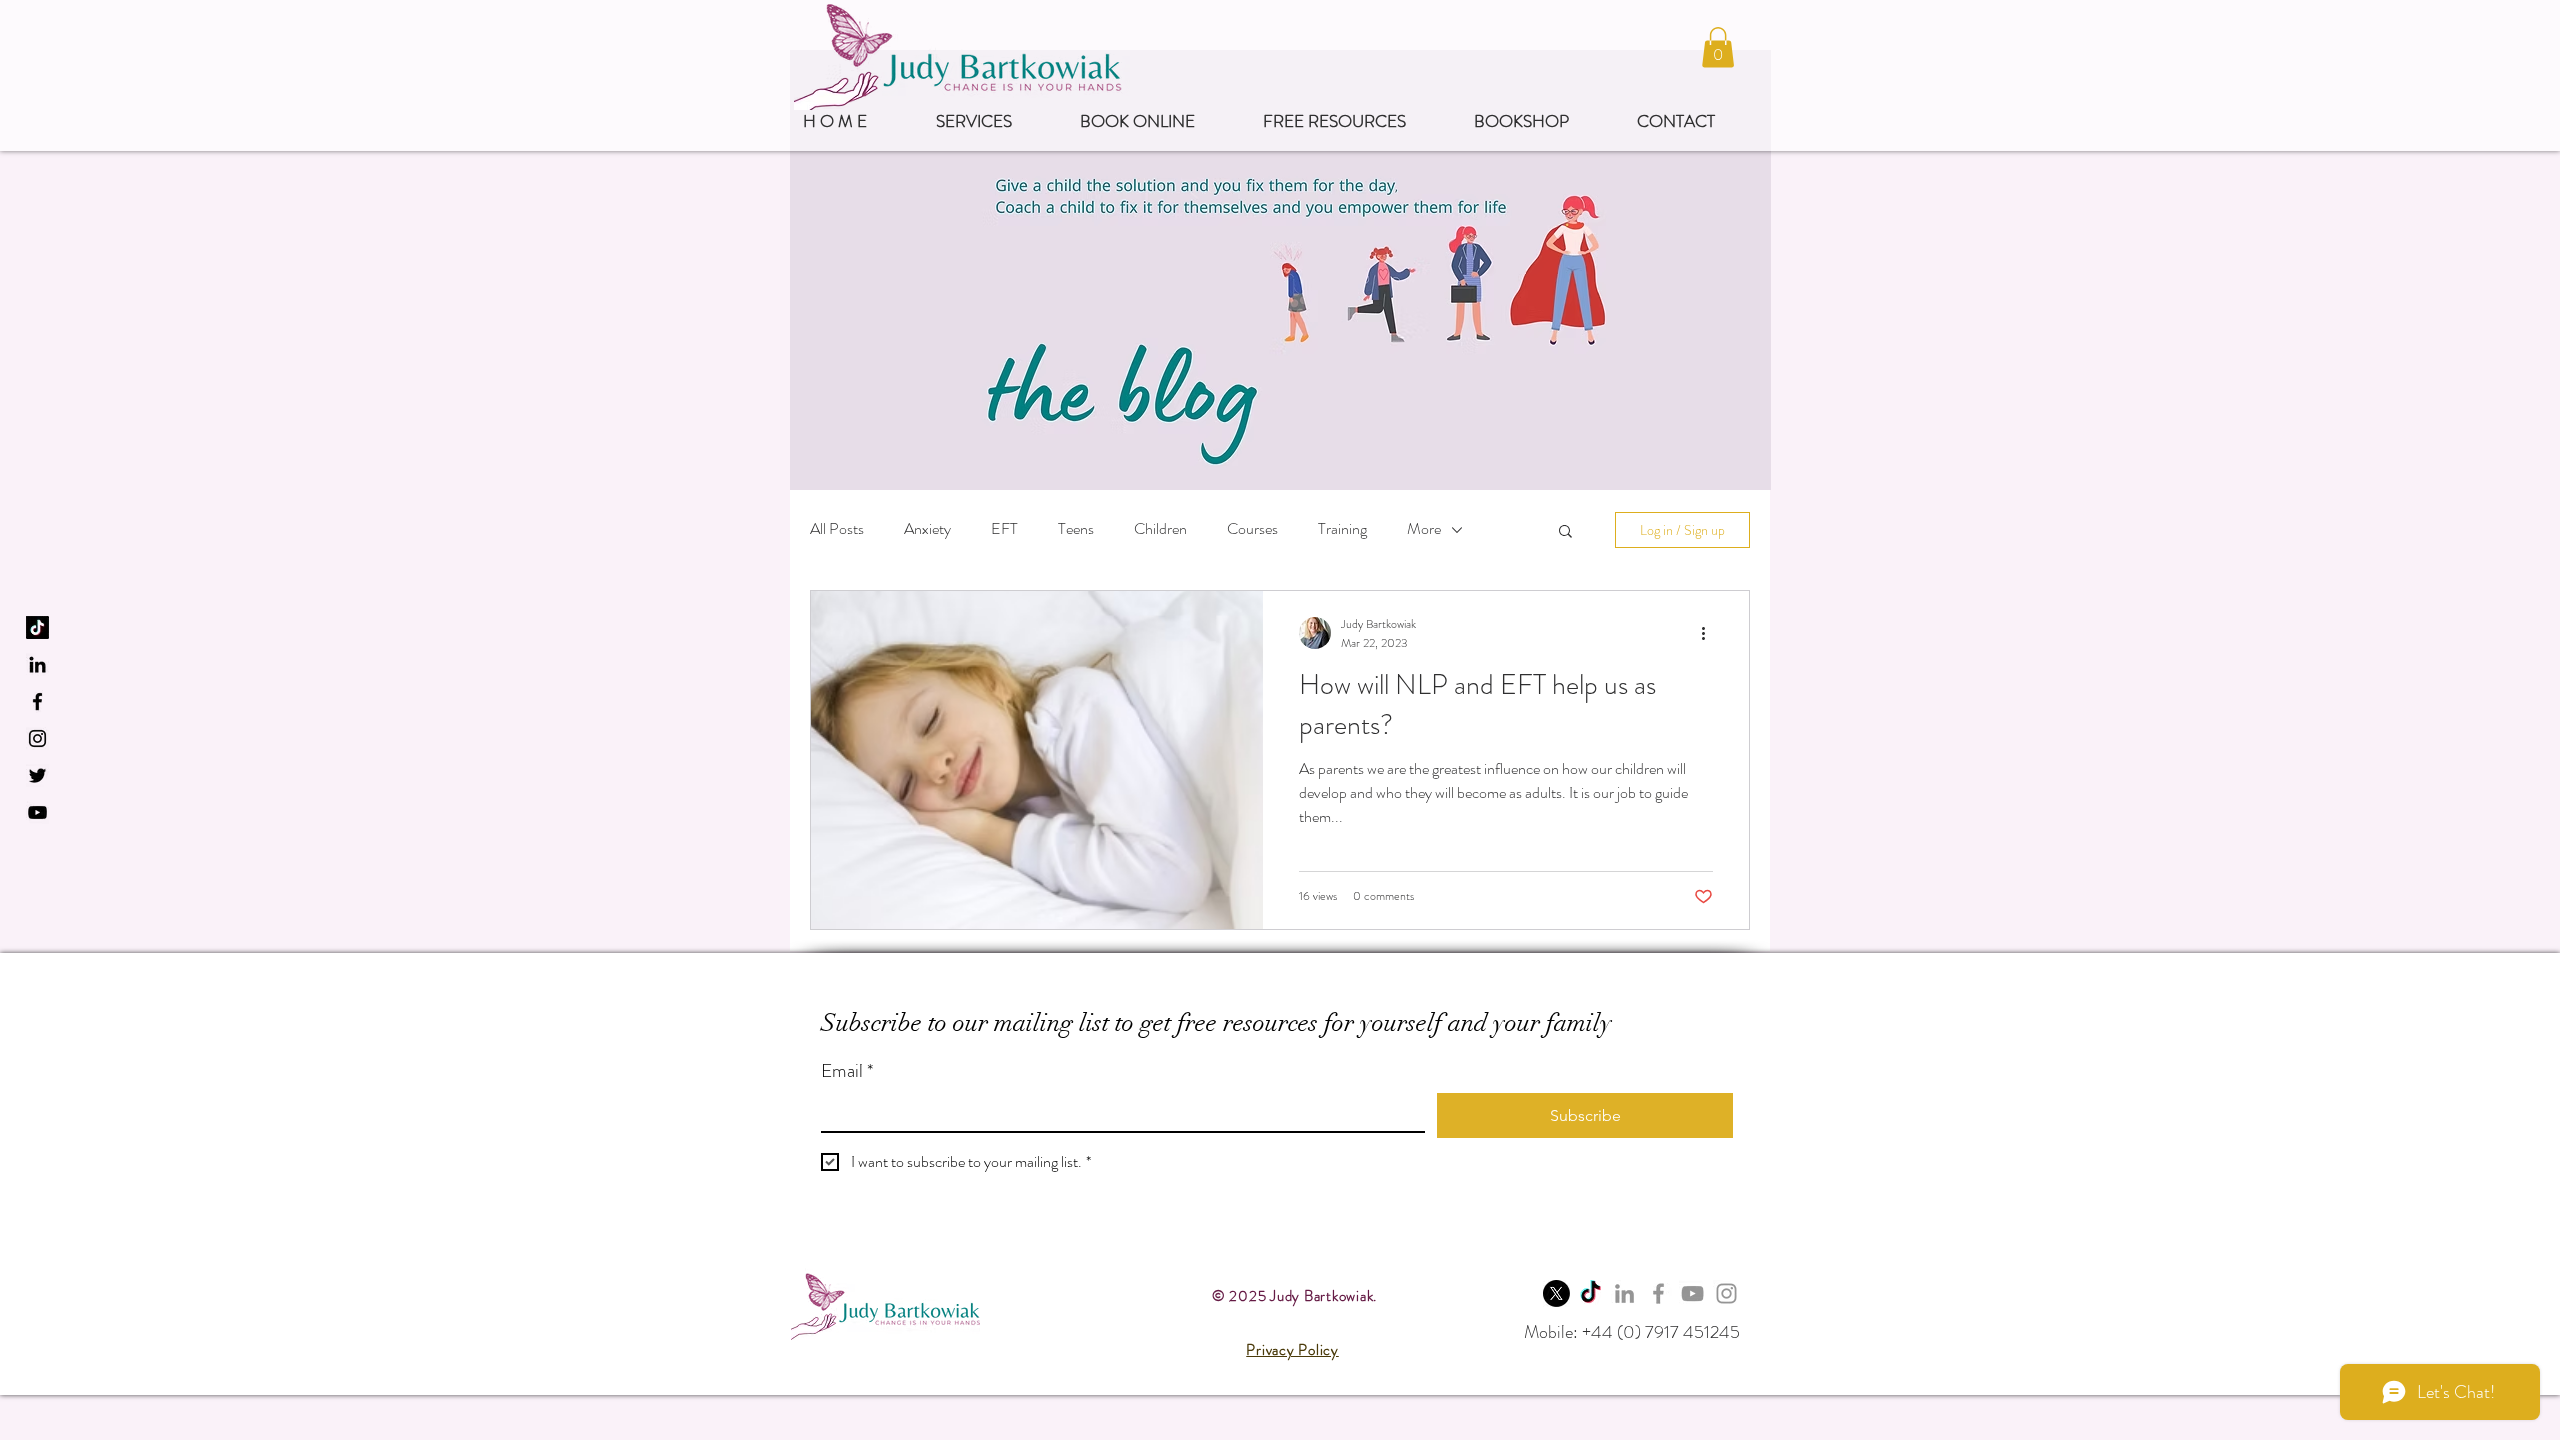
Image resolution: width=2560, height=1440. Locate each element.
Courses (1252, 529)
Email (847, 1071)
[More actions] (1710, 633)
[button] (1718, 47)
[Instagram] (1726, 1293)
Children (1160, 529)
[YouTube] (37, 812)
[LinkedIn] (37, 664)
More (1424, 529)
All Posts (837, 529)
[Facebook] (1658, 1293)
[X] (1556, 1293)
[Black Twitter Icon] (37, 775)
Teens (1076, 529)
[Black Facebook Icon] (37, 701)
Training (1342, 529)
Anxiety (927, 529)
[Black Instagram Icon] (37, 738)
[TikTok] (37, 627)
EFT (1004, 529)
